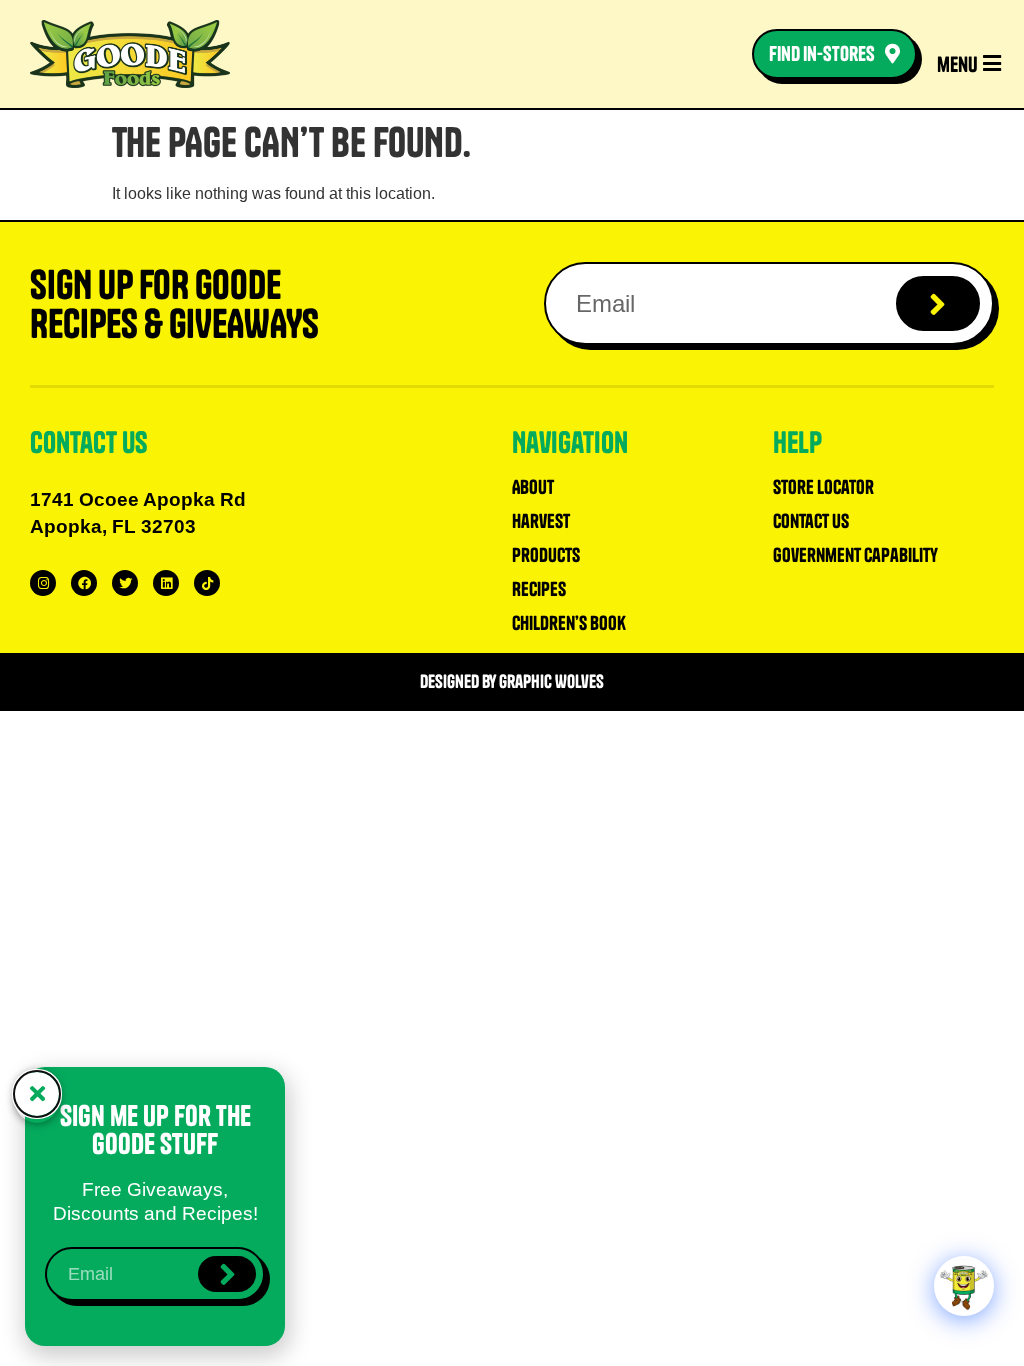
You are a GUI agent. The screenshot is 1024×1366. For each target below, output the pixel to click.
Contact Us (811, 521)
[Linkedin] (166, 583)
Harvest (541, 521)
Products (546, 555)
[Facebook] (84, 583)
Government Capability (855, 555)
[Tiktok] (207, 583)
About (533, 487)
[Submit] (938, 303)
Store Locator (823, 487)
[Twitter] (125, 583)
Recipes (539, 589)
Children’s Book (569, 623)
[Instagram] (43, 583)
